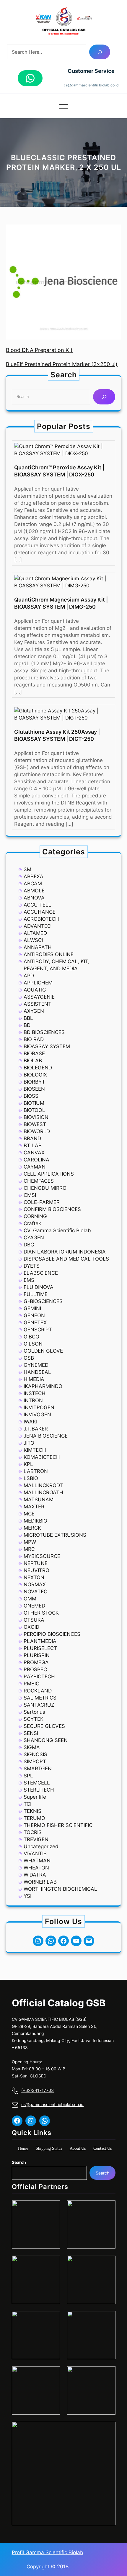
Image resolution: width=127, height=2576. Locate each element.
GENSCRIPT (38, 1330)
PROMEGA (36, 1662)
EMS (29, 1280)
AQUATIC (35, 990)
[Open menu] (63, 106)
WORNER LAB (40, 1882)
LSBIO (31, 1478)
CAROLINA (36, 1160)
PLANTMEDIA (40, 1641)
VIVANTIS (35, 1854)
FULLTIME (36, 1294)
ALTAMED (35, 933)
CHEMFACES (39, 1181)
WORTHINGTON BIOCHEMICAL (60, 1889)
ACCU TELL (38, 905)
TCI (27, 1804)
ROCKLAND (38, 1691)
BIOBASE (34, 1053)
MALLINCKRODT (43, 1485)
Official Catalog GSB (59, 2003)
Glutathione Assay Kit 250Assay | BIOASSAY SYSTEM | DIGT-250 (57, 735)
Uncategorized (41, 1846)
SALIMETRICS (40, 1698)
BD (27, 1025)
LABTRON (36, 1471)
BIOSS (31, 1096)
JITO (29, 1443)
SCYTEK (34, 1719)
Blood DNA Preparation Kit (39, 350)
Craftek (32, 1223)
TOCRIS (33, 1832)
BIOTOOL (34, 1110)
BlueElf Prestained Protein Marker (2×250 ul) (62, 364)
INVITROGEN (39, 1407)
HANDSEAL (37, 1372)
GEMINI (32, 1308)
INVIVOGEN (37, 1415)
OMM (30, 1599)
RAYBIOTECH (39, 1677)
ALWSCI (33, 940)
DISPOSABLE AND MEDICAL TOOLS (66, 1259)
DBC (29, 1245)
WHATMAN (37, 1861)
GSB (29, 1358)
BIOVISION (36, 1117)
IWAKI (30, 1422)
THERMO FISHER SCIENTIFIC (58, 1825)
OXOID (31, 1627)
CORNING (35, 1216)
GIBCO (31, 1337)
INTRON (33, 1400)
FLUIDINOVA (39, 1287)
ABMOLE (34, 891)
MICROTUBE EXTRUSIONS (55, 1535)
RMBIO (32, 1684)
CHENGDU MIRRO (45, 1188)
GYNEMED (36, 1365)
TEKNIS (32, 1811)
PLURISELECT (40, 1648)
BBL (28, 1018)
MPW (30, 1542)
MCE (29, 1514)
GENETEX (35, 1323)
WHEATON (36, 1868)
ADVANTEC (37, 926)
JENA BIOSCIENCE (46, 1436)
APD (29, 976)
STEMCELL (37, 1783)
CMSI (30, 1195)
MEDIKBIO (35, 1521)
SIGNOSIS (35, 1754)
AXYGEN (34, 1011)
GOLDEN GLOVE (43, 1351)
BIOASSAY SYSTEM (47, 1046)
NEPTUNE (36, 1563)
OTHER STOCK (41, 1613)
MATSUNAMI (39, 1500)
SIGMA (32, 1747)
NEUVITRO (36, 1570)
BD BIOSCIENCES (44, 1032)
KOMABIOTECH (42, 1457)
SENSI (31, 1733)
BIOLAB (33, 1061)
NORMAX (35, 1584)
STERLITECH (39, 1790)
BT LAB (33, 1146)
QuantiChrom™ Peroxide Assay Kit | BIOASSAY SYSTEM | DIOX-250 (59, 471)
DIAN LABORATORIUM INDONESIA (65, 1252)
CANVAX (34, 1153)
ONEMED (34, 1606)
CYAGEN (34, 1238)
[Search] (100, 52)
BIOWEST (35, 1124)
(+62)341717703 (38, 2090)
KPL (28, 1464)
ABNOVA (34, 898)
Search (19, 2162)
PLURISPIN (37, 1655)
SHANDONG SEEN (46, 1740)
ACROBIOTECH (41, 919)
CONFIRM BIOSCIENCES (52, 1209)
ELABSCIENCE (41, 1273)
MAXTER (34, 1507)
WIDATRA (35, 1875)
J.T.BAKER (36, 1429)
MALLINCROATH (43, 1492)
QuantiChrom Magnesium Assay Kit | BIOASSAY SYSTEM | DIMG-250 (61, 603)
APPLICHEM (38, 983)
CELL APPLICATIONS (49, 1174)
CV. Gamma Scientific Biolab (57, 1230)
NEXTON (34, 1577)
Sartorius (34, 1712)
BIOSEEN (34, 1089)
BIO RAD (34, 1039)
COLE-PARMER (42, 1202)
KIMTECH (35, 1450)
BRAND (32, 1138)
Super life (35, 1797)
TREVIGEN (36, 1839)
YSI (27, 1896)
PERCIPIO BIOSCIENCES (52, 1634)
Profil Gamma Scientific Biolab (48, 2552)
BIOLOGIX (35, 1075)
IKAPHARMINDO (43, 1386)
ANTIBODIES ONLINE (49, 954)
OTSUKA (34, 1620)
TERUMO (34, 1818)
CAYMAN (35, 1167)
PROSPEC (35, 1669)
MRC (29, 1549)
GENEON (34, 1315)
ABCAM (33, 884)
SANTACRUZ (39, 1705)
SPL (28, 1776)
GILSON (33, 1344)
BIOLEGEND (38, 1068)
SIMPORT (35, 1761)
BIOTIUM (34, 1103)
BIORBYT (34, 1082)
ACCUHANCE (40, 912)
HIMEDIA (34, 1379)
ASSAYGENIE (39, 997)
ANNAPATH (38, 947)
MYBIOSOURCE (42, 1556)
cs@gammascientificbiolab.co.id (91, 85)
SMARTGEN (38, 1769)
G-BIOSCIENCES (43, 1301)
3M (27, 869)
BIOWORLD (37, 1131)
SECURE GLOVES (44, 1726)
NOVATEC (35, 1592)
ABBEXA (34, 876)
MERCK (32, 1528)
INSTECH (35, 1393)
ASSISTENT (38, 1004)
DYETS (32, 1266)
